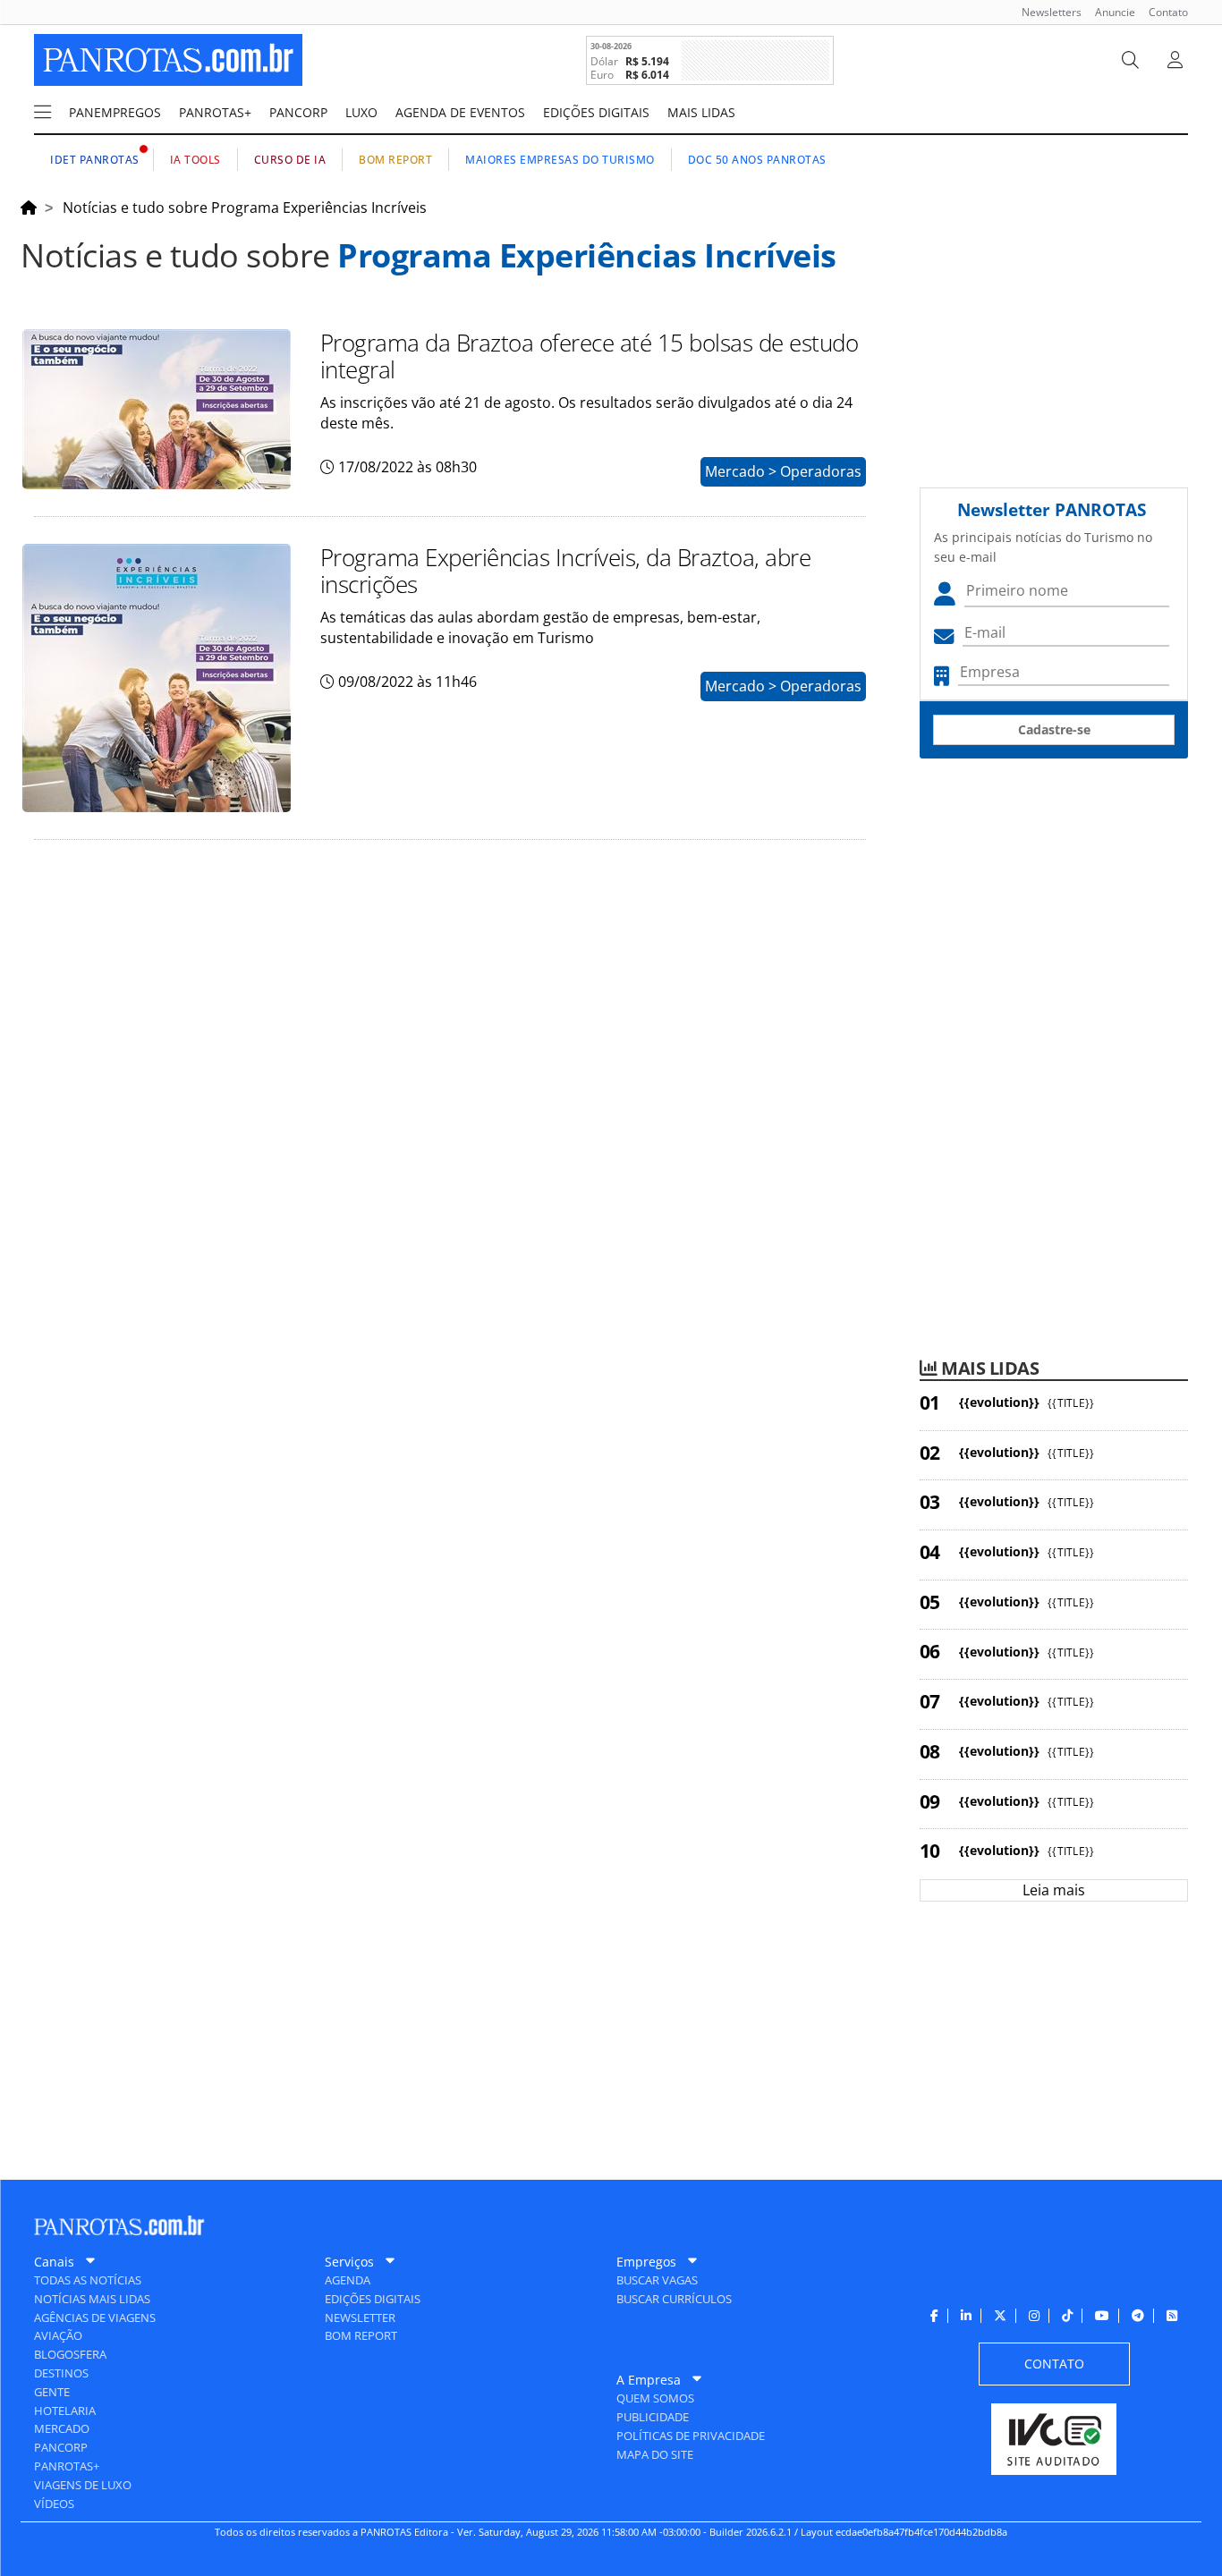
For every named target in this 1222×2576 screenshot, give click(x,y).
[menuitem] (1045, 12)
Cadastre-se (1054, 729)
